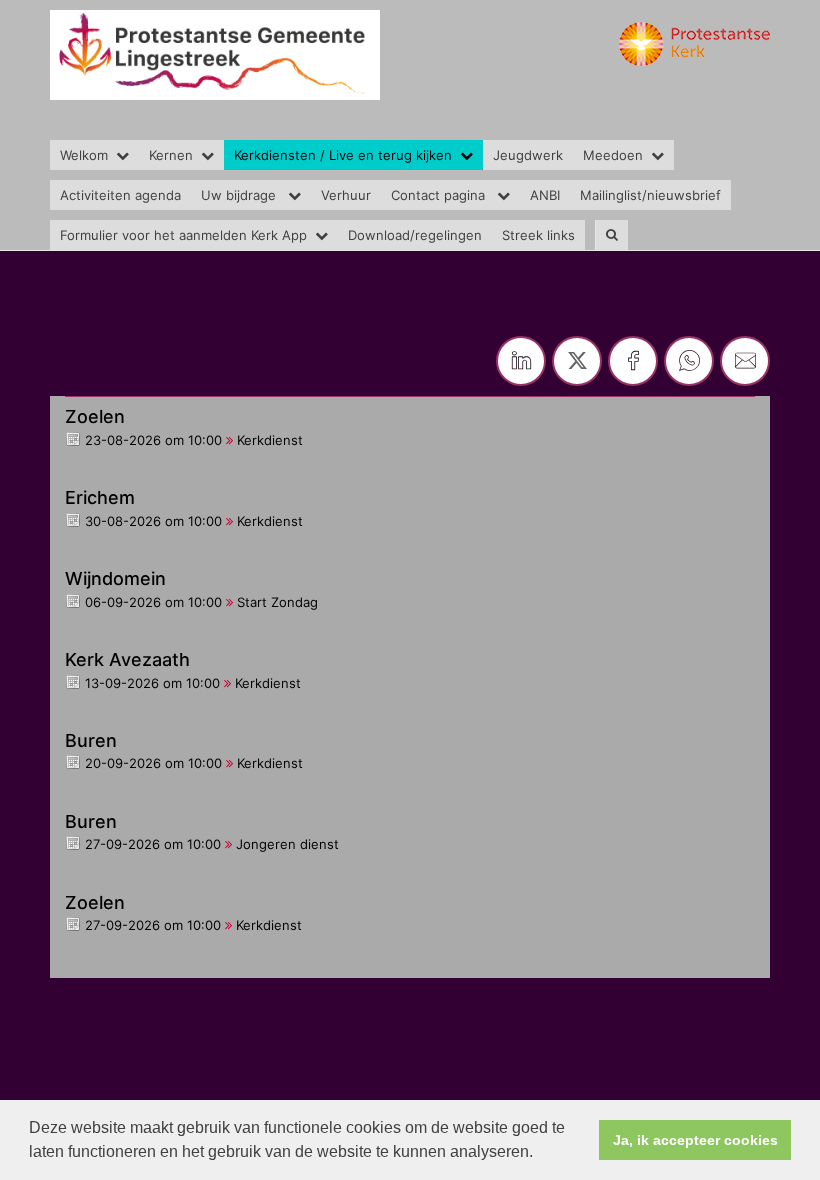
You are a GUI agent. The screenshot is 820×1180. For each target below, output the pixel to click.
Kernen (171, 155)
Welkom (84, 155)
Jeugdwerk (528, 155)
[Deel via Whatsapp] (689, 361)
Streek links (538, 235)
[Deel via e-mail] (745, 361)
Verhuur (346, 195)
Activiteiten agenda (120, 195)
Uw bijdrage (240, 195)
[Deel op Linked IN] (521, 361)
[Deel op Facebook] (633, 361)
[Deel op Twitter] (577, 361)
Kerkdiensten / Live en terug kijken (343, 155)
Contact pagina (440, 195)
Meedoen (613, 155)
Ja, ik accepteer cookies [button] (695, 1140)
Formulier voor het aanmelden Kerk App (183, 235)
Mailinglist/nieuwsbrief (650, 195)
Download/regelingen (415, 235)
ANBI (545, 195)
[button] (540, 1154)
